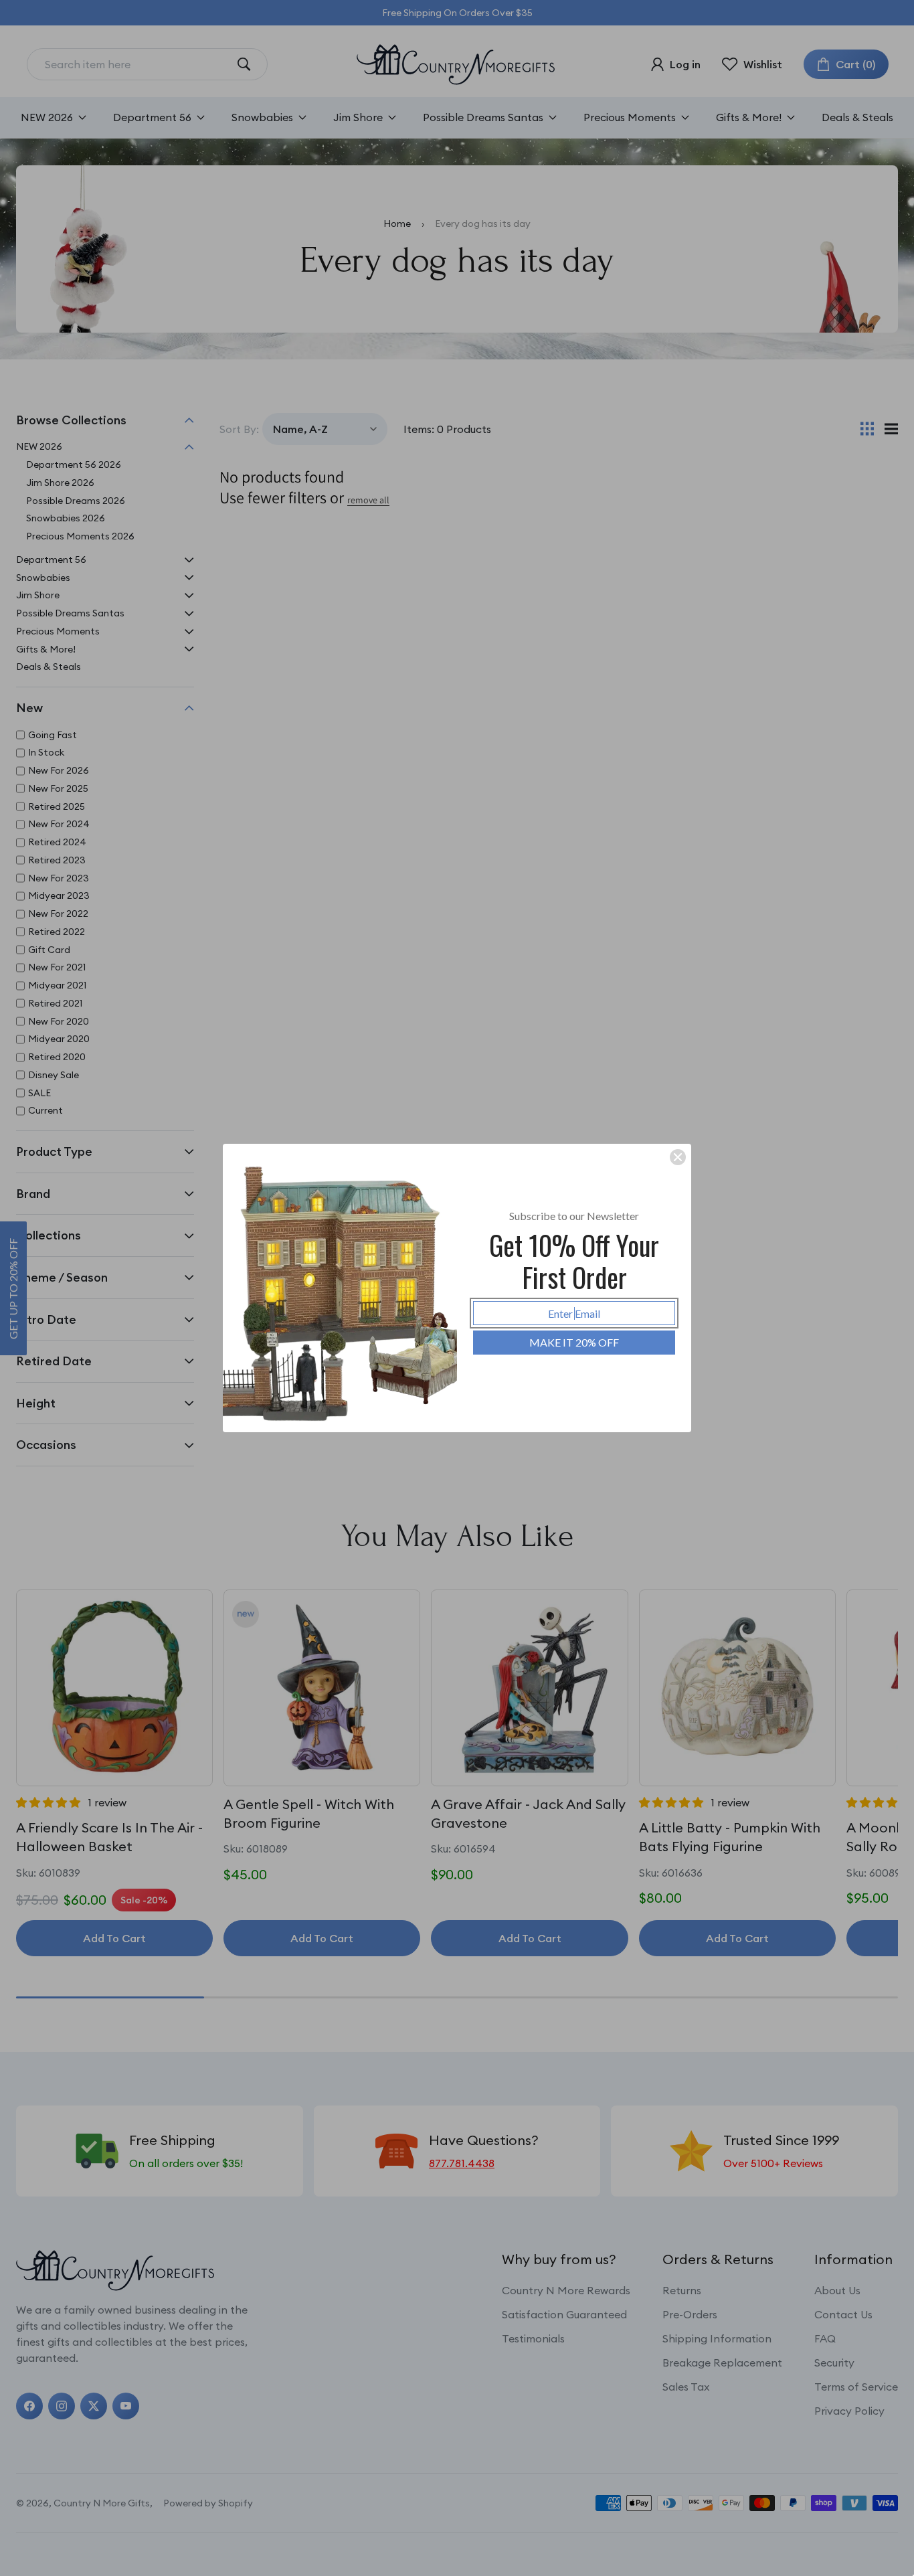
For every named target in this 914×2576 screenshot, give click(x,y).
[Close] (678, 1157)
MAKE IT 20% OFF (574, 1342)
